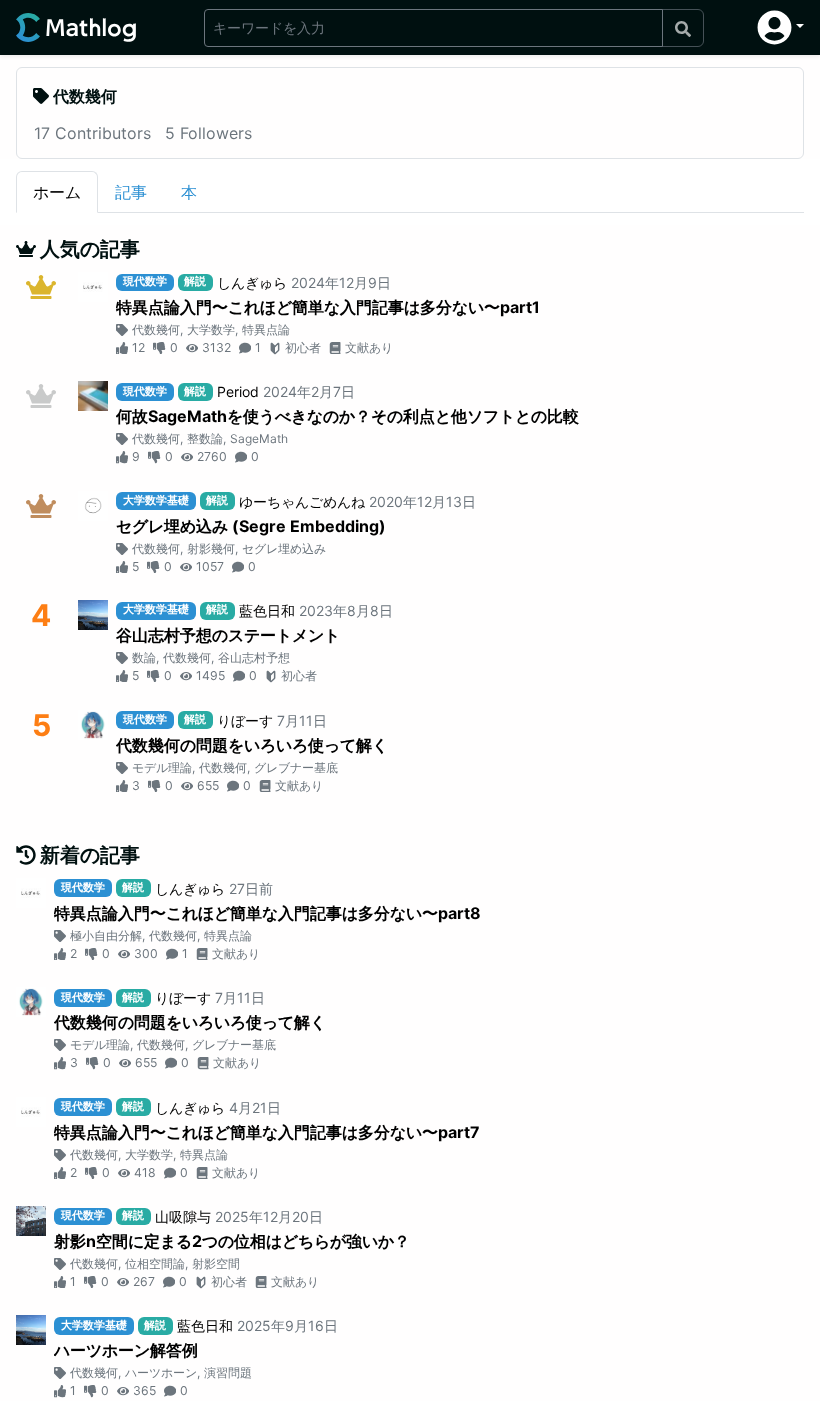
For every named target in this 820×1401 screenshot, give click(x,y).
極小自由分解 (106, 935)
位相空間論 (155, 1263)
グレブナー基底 (296, 767)
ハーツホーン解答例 (126, 1350)
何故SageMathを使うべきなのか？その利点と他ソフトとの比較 (347, 416)
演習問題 (228, 1372)
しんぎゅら (252, 282)
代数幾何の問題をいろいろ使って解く (252, 745)
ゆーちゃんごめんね (302, 501)
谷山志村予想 (254, 657)
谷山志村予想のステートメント (228, 635)
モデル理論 (162, 767)
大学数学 (211, 329)
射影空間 (216, 1263)
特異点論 (266, 329)
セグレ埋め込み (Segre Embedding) (251, 526)
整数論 (205, 438)
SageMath (259, 438)
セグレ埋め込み (284, 548)
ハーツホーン (161, 1372)
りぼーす (245, 720)
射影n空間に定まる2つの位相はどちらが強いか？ (232, 1241)
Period (238, 391)
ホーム (57, 192)
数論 (144, 657)
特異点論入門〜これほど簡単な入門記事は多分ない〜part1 (328, 307)
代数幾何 (156, 329)
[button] (780, 27)
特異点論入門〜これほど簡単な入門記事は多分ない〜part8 (267, 913)
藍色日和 (267, 610)
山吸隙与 (183, 1216)
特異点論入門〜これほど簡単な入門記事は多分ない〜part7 (267, 1132)
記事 (131, 192)
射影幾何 (211, 548)
